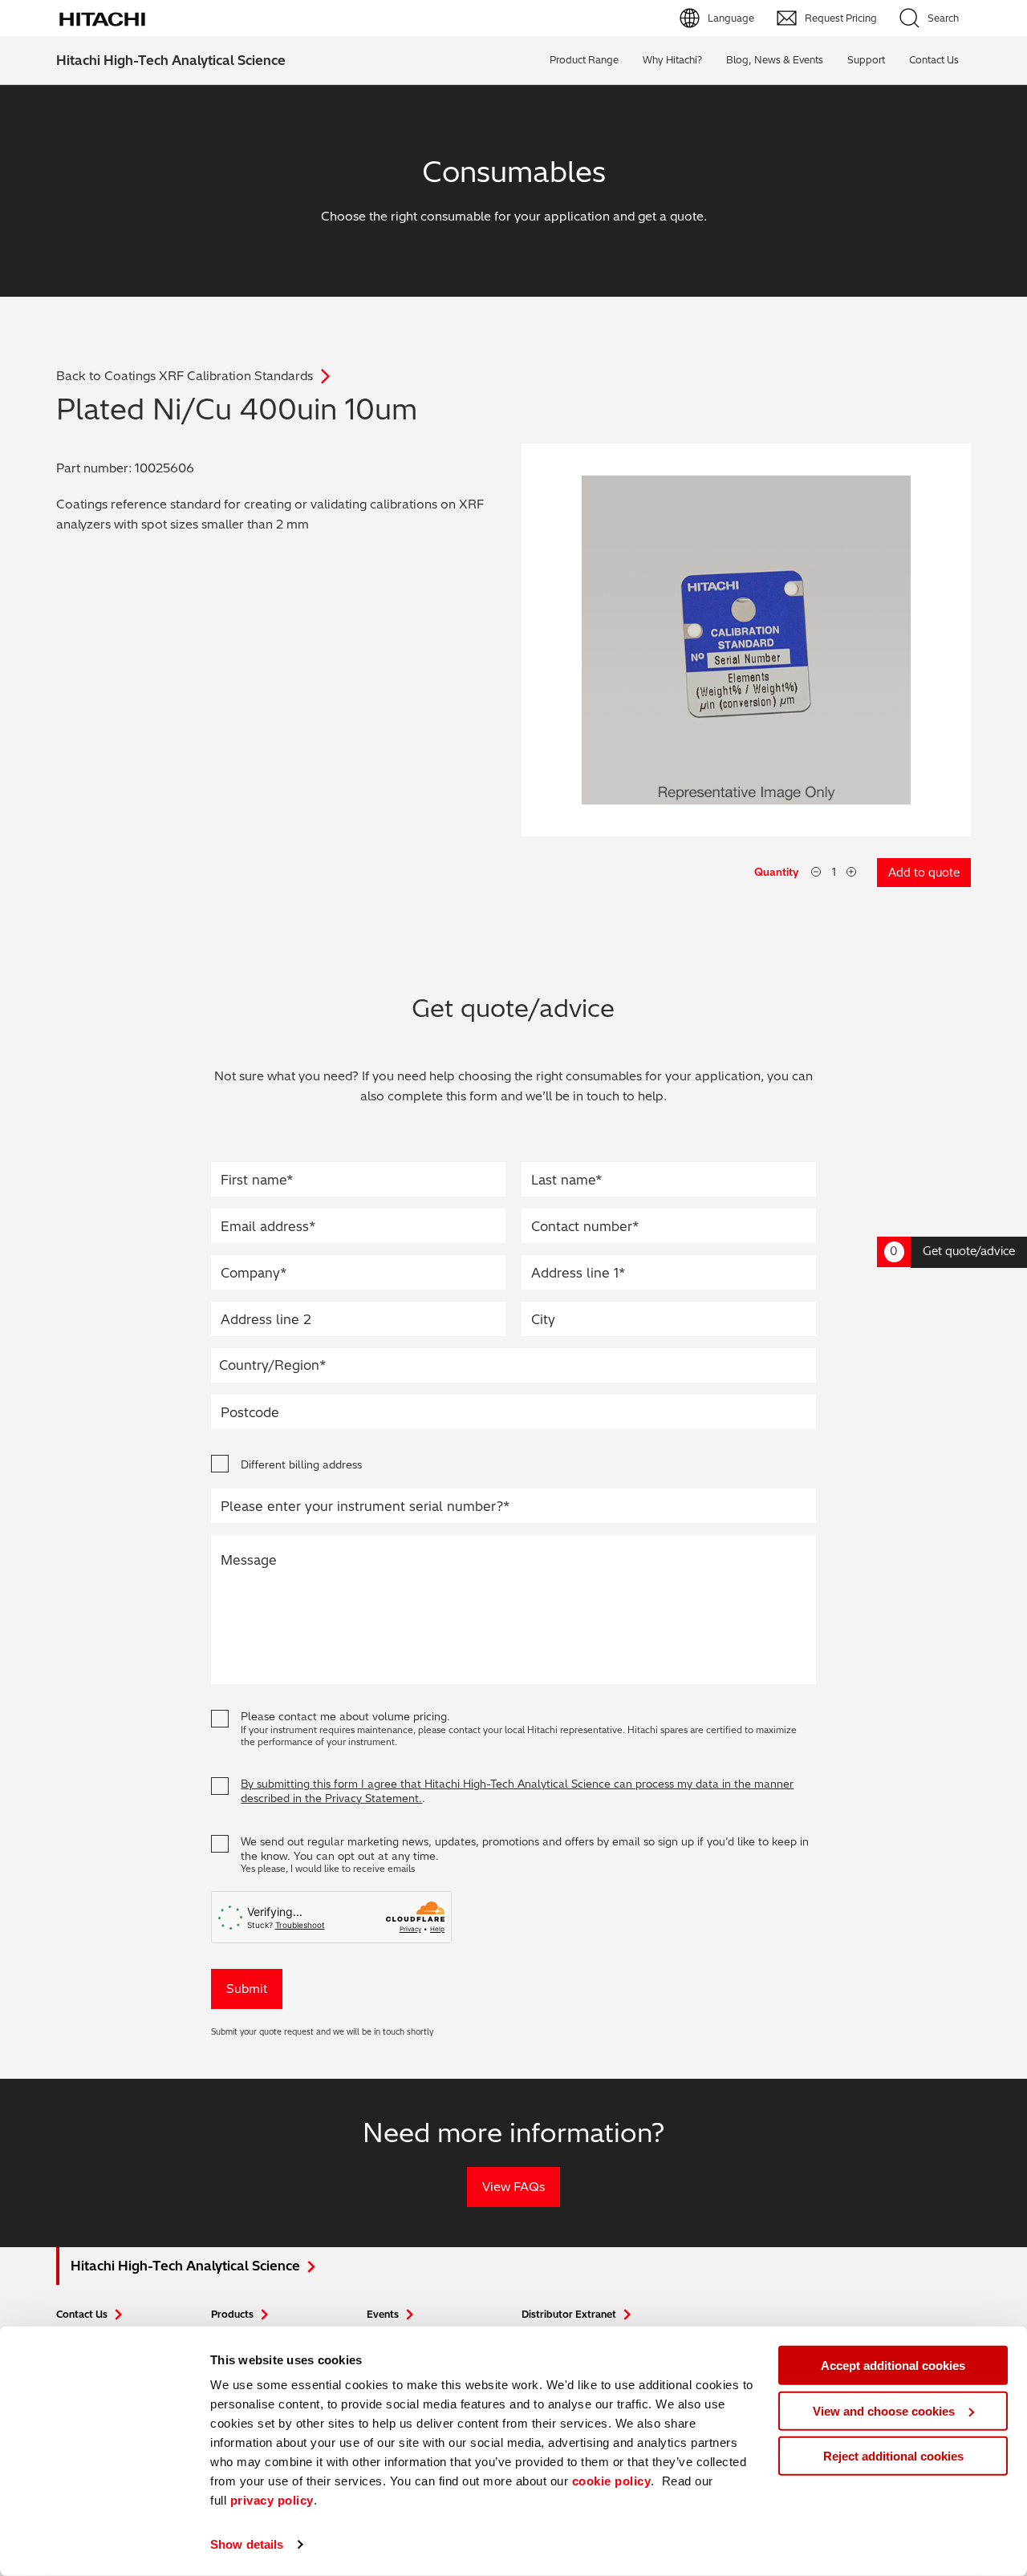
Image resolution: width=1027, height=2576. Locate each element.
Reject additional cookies (893, 2456)
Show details (247, 2544)
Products (232, 2314)
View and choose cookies (884, 2410)
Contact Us (82, 2314)
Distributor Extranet (569, 2314)
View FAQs (513, 2187)
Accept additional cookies (893, 2365)
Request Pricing (841, 18)
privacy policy (272, 2500)
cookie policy (612, 2481)
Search (943, 18)
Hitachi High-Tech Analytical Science (171, 60)
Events (383, 2314)
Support (866, 60)
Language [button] (731, 18)
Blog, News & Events (775, 60)
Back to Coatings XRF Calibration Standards (185, 376)
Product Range (584, 60)
